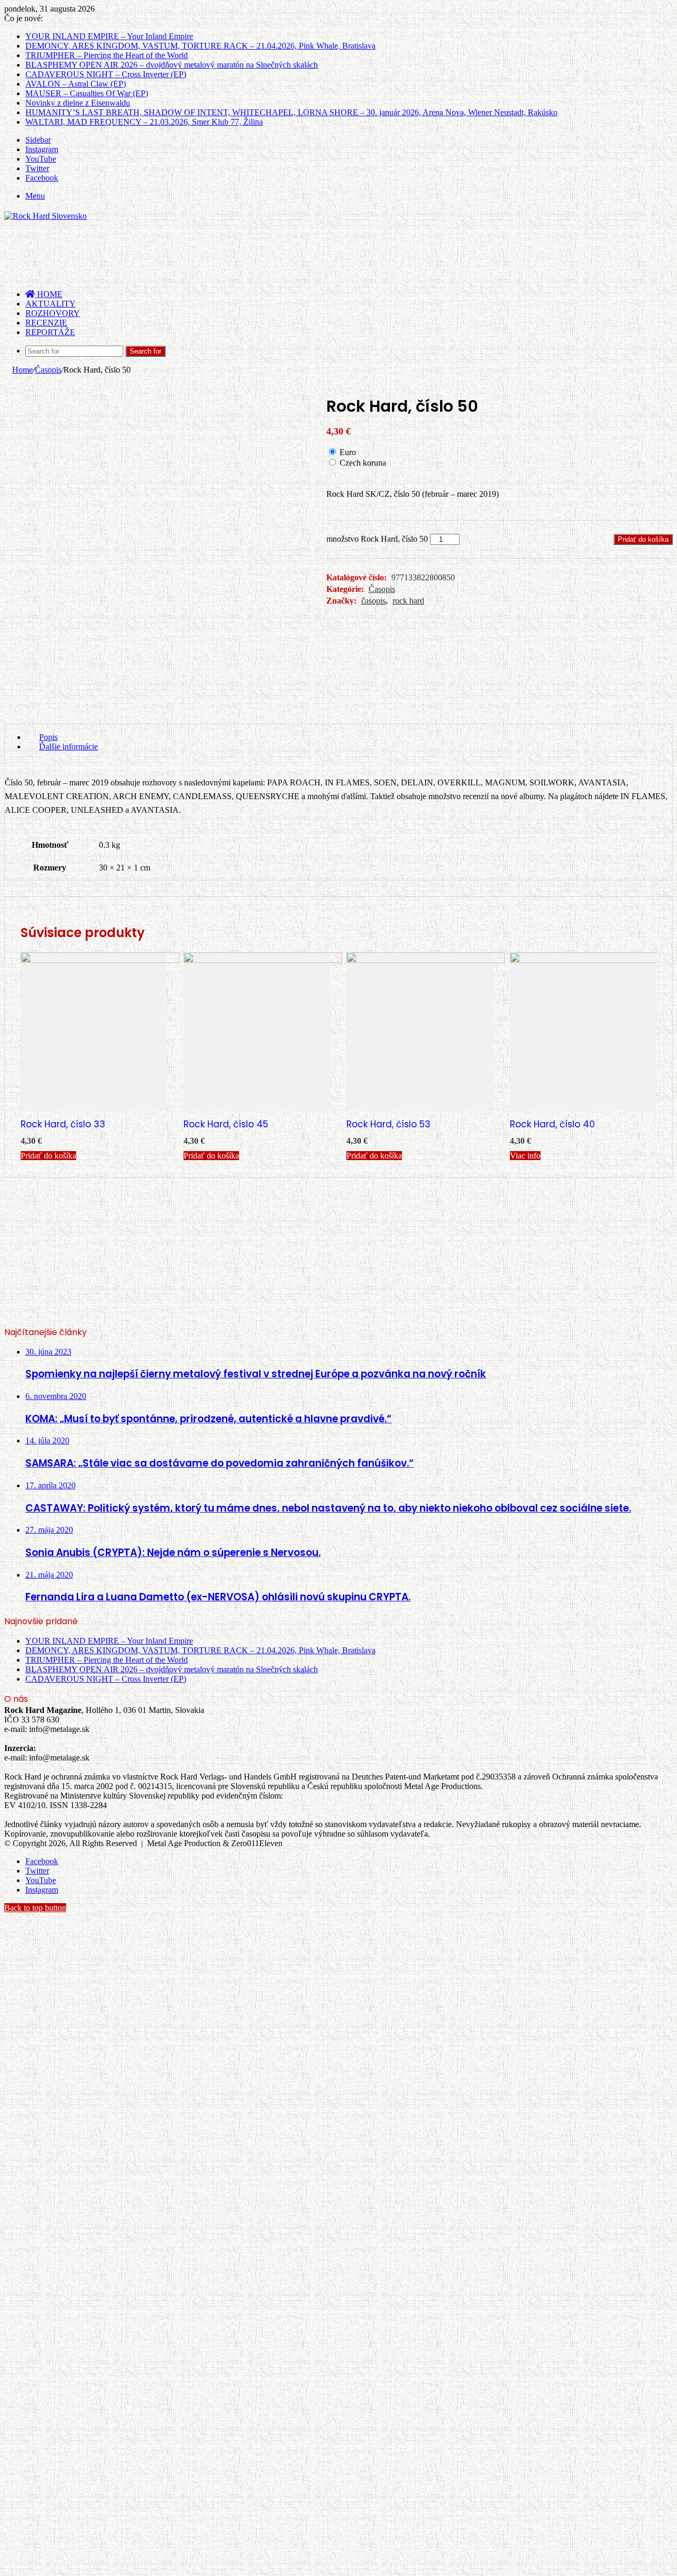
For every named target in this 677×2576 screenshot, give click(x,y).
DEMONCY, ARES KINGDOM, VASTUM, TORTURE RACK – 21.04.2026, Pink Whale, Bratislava (200, 46)
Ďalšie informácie (68, 747)
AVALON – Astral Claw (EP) (76, 84)
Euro (348, 452)
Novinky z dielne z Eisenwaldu (78, 103)
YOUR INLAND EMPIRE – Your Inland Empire (109, 36)
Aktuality (51, 304)
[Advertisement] (197, 255)
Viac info (525, 1156)
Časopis (48, 370)
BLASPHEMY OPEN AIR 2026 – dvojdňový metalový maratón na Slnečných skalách (172, 65)
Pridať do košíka (643, 539)
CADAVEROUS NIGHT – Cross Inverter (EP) (106, 74)
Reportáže (50, 332)
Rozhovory (53, 313)
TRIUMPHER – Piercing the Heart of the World (107, 55)
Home (22, 370)
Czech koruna (363, 463)
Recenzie (46, 323)
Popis (48, 737)
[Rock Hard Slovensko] (45, 216)
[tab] (349, 737)
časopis (373, 601)
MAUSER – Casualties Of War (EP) (87, 93)
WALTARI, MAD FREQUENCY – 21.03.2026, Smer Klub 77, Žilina (144, 122)
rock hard (408, 601)
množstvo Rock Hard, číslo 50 (377, 539)
